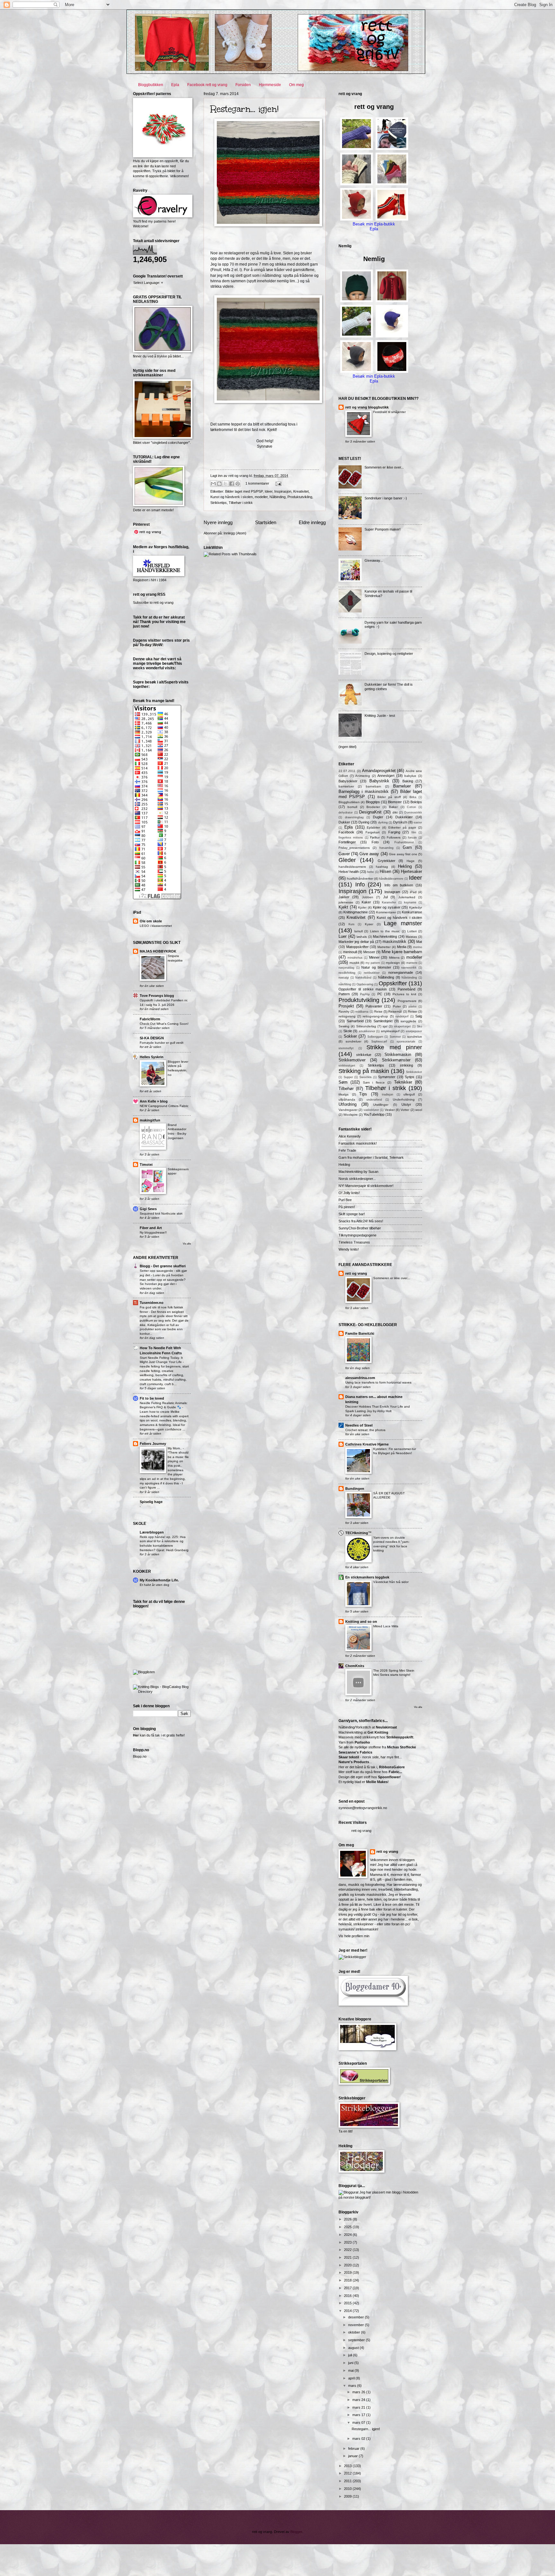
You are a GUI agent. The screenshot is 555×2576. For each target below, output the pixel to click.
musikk (354, 963)
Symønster (387, 1077)
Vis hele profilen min (354, 1936)
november (357, 2325)
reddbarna (362, 1012)
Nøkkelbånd (363, 978)
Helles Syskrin (152, 1057)
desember (357, 2317)
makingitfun (150, 1120)
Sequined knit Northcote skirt (161, 1213)
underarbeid (374, 1100)
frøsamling (386, 848)
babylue (410, 776)
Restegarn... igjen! (245, 109)
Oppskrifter (393, 983)
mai (351, 2370)
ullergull (409, 1094)
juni (351, 2363)
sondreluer (353, 1041)
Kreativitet (301, 491)
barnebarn (374, 786)
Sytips (410, 1077)
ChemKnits (355, 1666)
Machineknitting (385, 936)
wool (419, 1110)
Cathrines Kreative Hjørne (367, 1444)
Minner (374, 957)
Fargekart (373, 832)
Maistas (411, 937)
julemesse (346, 902)
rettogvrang (347, 1016)
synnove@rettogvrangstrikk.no (363, 1808)
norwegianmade (401, 972)
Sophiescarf (379, 1042)
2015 (348, 2303)
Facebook (346, 832)
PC (380, 994)
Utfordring (348, 1104)
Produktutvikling (300, 497)
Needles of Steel (359, 1425)
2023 (348, 2242)
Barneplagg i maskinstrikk (364, 791)
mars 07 (359, 2422)
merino (418, 947)
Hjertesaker (411, 871)
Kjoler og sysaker (387, 907)
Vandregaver (348, 1110)
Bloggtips (373, 802)
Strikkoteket (414, 1072)
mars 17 (359, 2415)
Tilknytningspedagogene (357, 1235)
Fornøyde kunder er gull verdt (162, 1043)
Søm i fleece (374, 1082)
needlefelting (347, 973)
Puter (397, 1006)
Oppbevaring (365, 984)
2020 (348, 2265)
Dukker (344, 822)
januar (353, 2456)
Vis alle (187, 1244)
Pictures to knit (404, 994)
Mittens (394, 958)
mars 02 (359, 2439)
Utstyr (406, 1104)
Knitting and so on (361, 1622)
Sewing (344, 1026)
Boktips (416, 802)
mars (353, 2386)
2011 (348, 2481)
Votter (405, 1110)
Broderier (373, 807)
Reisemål (395, 1011)
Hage (411, 861)
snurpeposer (414, 1031)
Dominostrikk (413, 813)
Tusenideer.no (152, 1303)
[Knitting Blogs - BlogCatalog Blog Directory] (162, 1692)
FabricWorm (150, 1019)
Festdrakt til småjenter (389, 412)
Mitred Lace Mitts (386, 1626)
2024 (348, 2235)
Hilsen (385, 871)
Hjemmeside (270, 85)
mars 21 (359, 2407)
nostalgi (344, 978)
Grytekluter (387, 861)
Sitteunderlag (366, 1026)
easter (418, 822)
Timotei (146, 1165)
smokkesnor (367, 1031)
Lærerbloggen (152, 1532)
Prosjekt (346, 1006)
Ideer (269, 491)
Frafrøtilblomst (404, 842)
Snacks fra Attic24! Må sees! (361, 1221)
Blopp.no (140, 1756)
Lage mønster (403, 923)
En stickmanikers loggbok (367, 1577)
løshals (362, 937)
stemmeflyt (346, 1048)
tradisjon (388, 1095)
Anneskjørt (386, 776)
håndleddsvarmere (391, 879)
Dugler (378, 817)
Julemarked (407, 897)
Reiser (413, 1011)
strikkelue (364, 1055)
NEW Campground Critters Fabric (164, 1106)
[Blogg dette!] (219, 484)
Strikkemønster (396, 1060)
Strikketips (219, 503)
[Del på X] (225, 484)
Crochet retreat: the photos (365, 1430)
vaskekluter (371, 1110)
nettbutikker (372, 973)
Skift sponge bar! (352, 1214)
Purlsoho (362, 1742)
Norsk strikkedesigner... (357, 1179)
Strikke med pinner (394, 1047)
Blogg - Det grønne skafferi (163, 1266)
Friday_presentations (354, 848)
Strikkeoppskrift (400, 1737)
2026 (348, 2219)
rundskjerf (402, 1016)
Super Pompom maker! (383, 529)
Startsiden (266, 522)
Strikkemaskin (398, 1055)
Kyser (369, 924)
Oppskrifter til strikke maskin (363, 989)
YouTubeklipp (374, 1114)
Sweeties (366, 1077)
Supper (348, 1077)
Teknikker (403, 1082)
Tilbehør (346, 1089)
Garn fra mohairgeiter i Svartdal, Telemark (371, 1157)
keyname (410, 902)
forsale (412, 838)
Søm (343, 1082)
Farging (394, 832)
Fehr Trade (347, 1150)
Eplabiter (373, 827)
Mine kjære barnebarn (402, 952)
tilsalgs (344, 1094)
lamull (358, 931)
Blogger (296, 2532)
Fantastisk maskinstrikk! (358, 1143)
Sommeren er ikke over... (384, 467)
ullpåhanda (347, 1099)
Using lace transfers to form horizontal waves (378, 1382)
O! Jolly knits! (349, 1193)
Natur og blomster (376, 967)
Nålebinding (409, 978)
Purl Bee (345, 1200)
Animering (363, 776)
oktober (355, 2332)
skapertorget (402, 1026)
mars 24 (359, 2400)
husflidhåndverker (360, 879)
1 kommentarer (257, 483)
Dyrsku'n (400, 822)
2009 (348, 2496)
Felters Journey (153, 1444)
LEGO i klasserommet (156, 926)
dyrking (383, 822)
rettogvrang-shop (375, 1016)
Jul (385, 897)
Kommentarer (386, 912)
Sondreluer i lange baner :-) (386, 498)
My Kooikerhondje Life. (159, 1580)
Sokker (350, 1036)
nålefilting (345, 984)
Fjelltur (375, 837)
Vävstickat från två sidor (391, 1582)
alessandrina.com (360, 1378)
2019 (348, 2273)
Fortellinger (347, 842)
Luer (343, 936)
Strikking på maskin (364, 1071)
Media (402, 947)
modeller (261, 497)
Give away (369, 854)
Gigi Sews (148, 1209)
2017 (348, 2288)
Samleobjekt (383, 1021)
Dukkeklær (404, 817)
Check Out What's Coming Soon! (164, 1024)
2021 (348, 2257)
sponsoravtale (406, 1042)
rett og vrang (356, 1273)
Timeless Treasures (354, 1242)
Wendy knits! (349, 1249)
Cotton (411, 807)
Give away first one (403, 854)
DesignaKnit (370, 812)
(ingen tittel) (348, 747)
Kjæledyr (416, 907)
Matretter (384, 947)
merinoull (350, 952)
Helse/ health (349, 872)
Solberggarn (375, 1037)
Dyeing (364, 822)
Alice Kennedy (350, 1136)
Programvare (407, 1001)
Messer (369, 952)
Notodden (411, 2192)
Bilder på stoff (389, 797)
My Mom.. (175, 1448)
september (357, 2340)
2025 (348, 2227)
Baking (408, 781)
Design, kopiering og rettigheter (389, 654)
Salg (419, 1016)
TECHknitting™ (358, 1533)
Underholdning (404, 1099)
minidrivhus (355, 958)
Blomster (395, 802)
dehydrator (346, 813)
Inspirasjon (283, 491)
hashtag (382, 867)
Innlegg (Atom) (235, 533)
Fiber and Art (151, 1228)
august (354, 2348)
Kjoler (362, 907)
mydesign (393, 963)
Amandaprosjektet (379, 771)
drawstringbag (354, 817)
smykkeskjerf (390, 1031)
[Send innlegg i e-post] (277, 483)
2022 (348, 2250)
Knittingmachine (356, 912)
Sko (419, 1026)
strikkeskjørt (347, 1066)
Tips (363, 1094)
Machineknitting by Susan (358, 1172)
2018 (348, 2280)
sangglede (408, 1021)
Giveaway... (374, 560)
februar (354, 2449)
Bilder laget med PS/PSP (244, 491)
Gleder (347, 860)
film (414, 832)
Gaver (344, 854)
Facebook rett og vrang (207, 85)
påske (413, 1007)
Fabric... (395, 1772)
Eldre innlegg (312, 522)
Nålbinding (277, 497)
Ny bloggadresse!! (153, 1232)
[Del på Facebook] (232, 484)
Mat (419, 942)
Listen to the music (385, 931)
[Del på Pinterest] (238, 484)
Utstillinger (381, 1105)
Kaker (366, 902)
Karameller (389, 902)
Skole (348, 1031)
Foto (375, 842)
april (352, 2378)
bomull (352, 807)
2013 (348, 2466)
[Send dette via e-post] (213, 484)
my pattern (373, 963)
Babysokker (348, 781)
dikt (395, 812)
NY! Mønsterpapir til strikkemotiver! (366, 1186)
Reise (378, 1011)
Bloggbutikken (151, 85)
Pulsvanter (374, 1006)
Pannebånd (406, 989)
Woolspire (351, 1115)
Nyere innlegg (218, 522)
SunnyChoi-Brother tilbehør (360, 1228)
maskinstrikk (394, 941)
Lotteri (412, 931)
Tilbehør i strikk (241, 503)
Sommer (395, 1037)
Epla (175, 85)
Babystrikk (379, 781)
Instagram (392, 892)
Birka (413, 797)
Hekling (405, 866)
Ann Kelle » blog (154, 1101)
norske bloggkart (357, 2197)
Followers (394, 837)
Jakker (344, 897)
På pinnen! (347, 1207)
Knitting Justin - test (380, 716)
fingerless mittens (351, 838)
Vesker (390, 1110)
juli (351, 2355)
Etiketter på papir (402, 827)
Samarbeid (355, 1021)
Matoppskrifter (357, 947)
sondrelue (415, 1037)
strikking (406, 1065)
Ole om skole (151, 921)
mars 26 (359, 2392)
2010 (348, 2489)
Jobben (368, 897)
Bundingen (355, 1489)
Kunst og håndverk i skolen (232, 497)
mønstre (412, 963)
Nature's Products (354, 1762)
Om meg (296, 85)
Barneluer (402, 786)
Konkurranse (412, 912)
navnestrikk (409, 968)
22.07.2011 (347, 771)
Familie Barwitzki (360, 1333)
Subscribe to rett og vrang (153, 602)
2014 (348, 2311)
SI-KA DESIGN (152, 1038)
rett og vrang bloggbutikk (367, 407)
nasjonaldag (346, 968)
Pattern (344, 994)
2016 (348, 2296)
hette (370, 872)
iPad (413, 892)
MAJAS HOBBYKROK (158, 951)
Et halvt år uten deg (154, 1585)
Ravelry (344, 1011)
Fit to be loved (152, 1398)
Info (360, 884)
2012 (348, 2473)
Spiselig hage (151, 1502)
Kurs (352, 924)
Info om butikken (399, 885)
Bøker (393, 807)
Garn (407, 847)
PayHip (365, 994)
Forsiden (243, 85)
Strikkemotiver (352, 1060)
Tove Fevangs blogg (157, 996)
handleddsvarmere (352, 867)
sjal (385, 1026)
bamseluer (346, 786)
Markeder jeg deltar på (356, 942)
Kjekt (343, 907)
